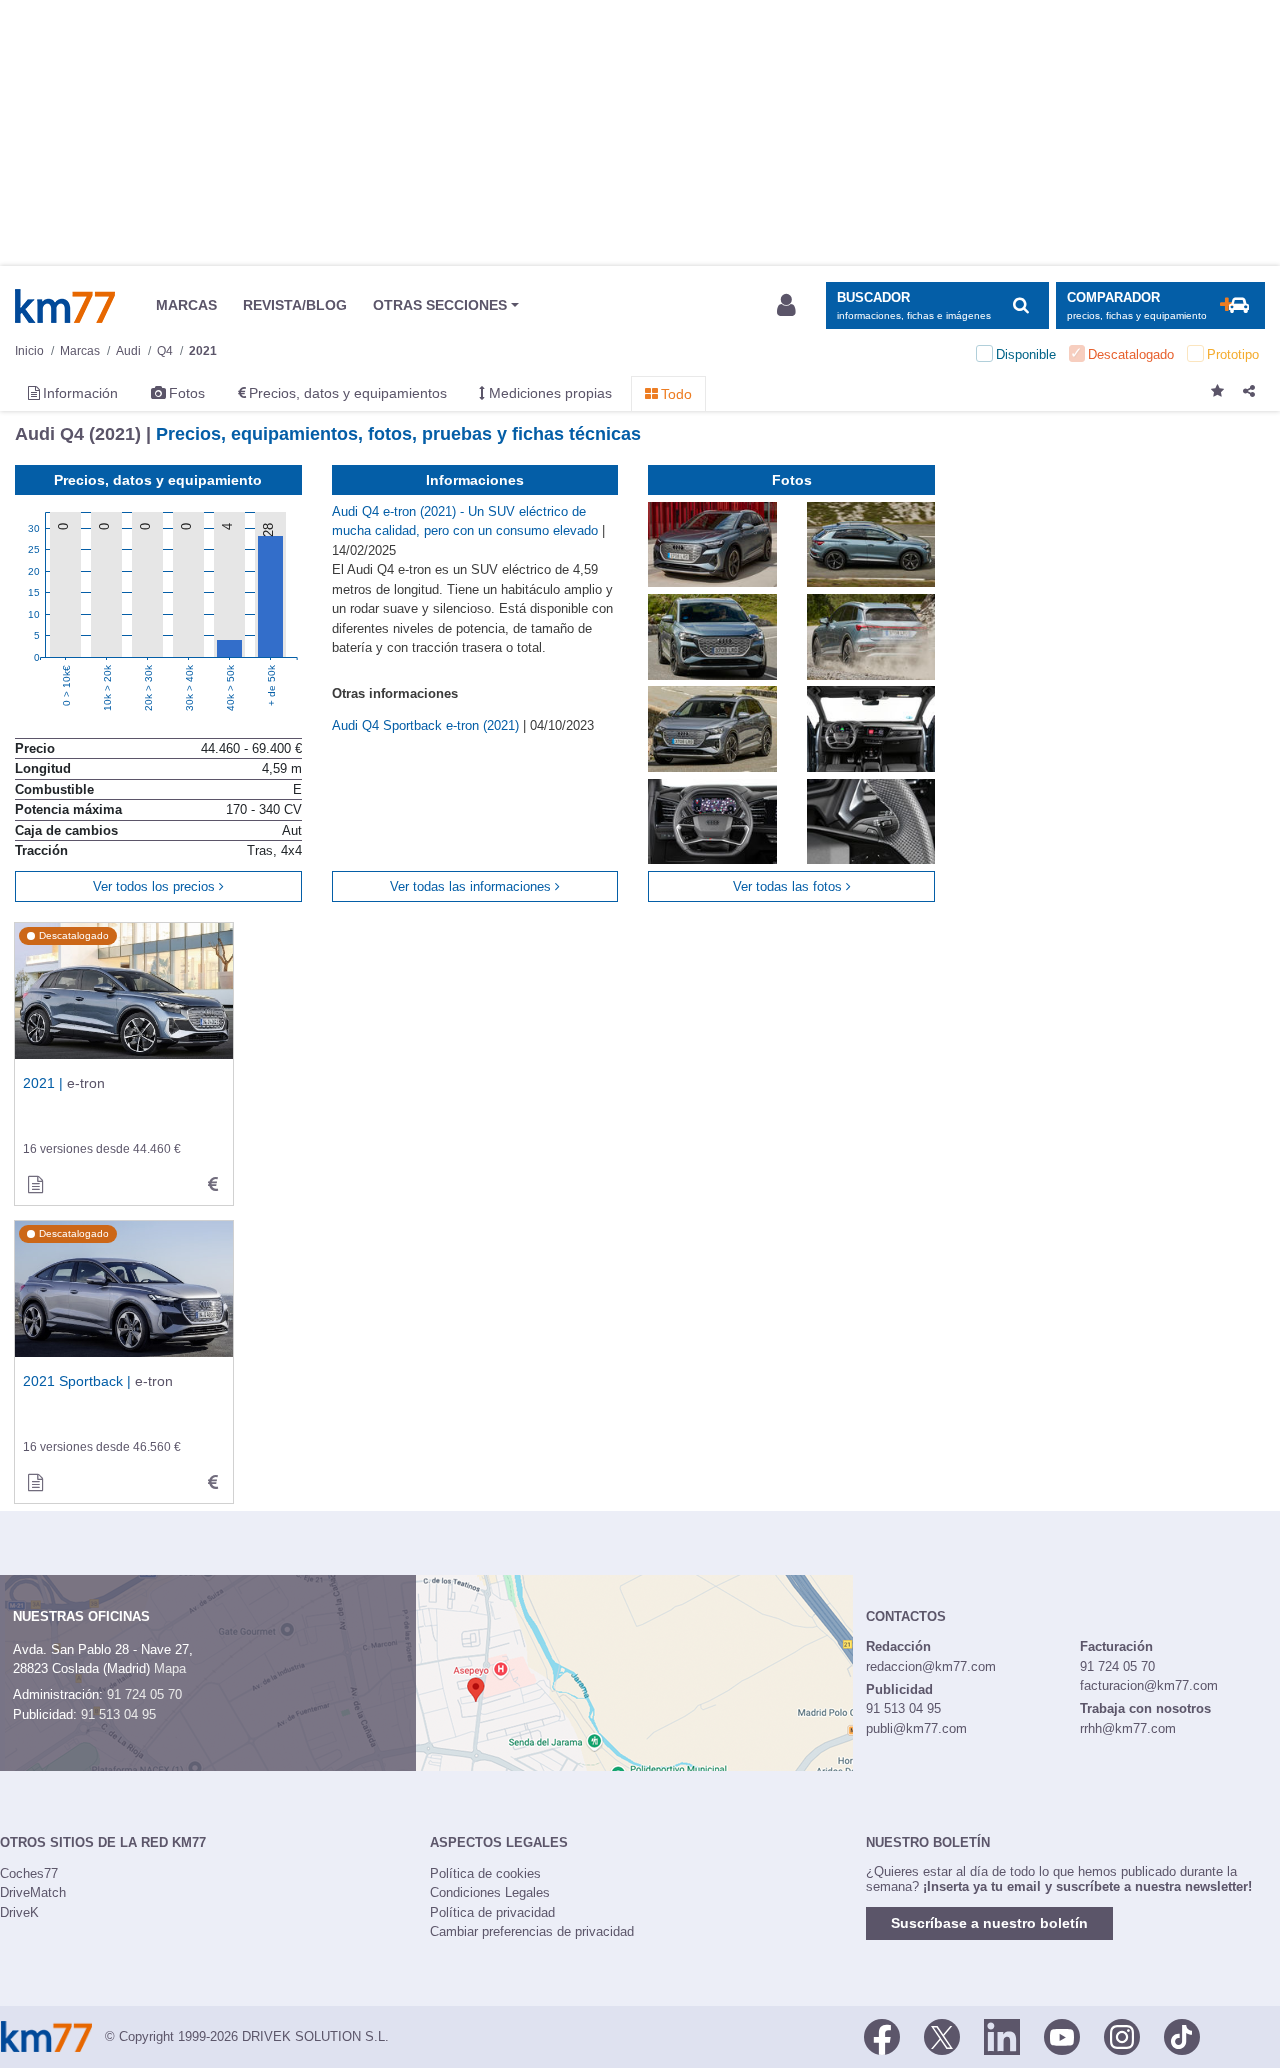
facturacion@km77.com (1149, 1685)
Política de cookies (485, 1873)
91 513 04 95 (118, 1714)
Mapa (170, 1668)
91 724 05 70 (144, 1694)
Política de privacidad (492, 1912)
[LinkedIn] (1002, 2035)
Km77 (65, 306)
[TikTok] (1182, 2035)
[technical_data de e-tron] (213, 1185)
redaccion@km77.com (931, 1666)
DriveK (19, 1912)
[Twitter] (942, 2035)
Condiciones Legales (490, 1892)
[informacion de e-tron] (35, 1185)
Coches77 (29, 1873)
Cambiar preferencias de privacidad (532, 1931)
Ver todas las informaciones (472, 886)
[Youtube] (1062, 2035)
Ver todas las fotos (789, 886)
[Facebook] (882, 2035)
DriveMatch (33, 1892)
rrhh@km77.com (1128, 1728)
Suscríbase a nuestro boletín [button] (989, 1923)
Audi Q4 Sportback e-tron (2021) (427, 725)
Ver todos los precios (156, 886)
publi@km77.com (916, 1728)
